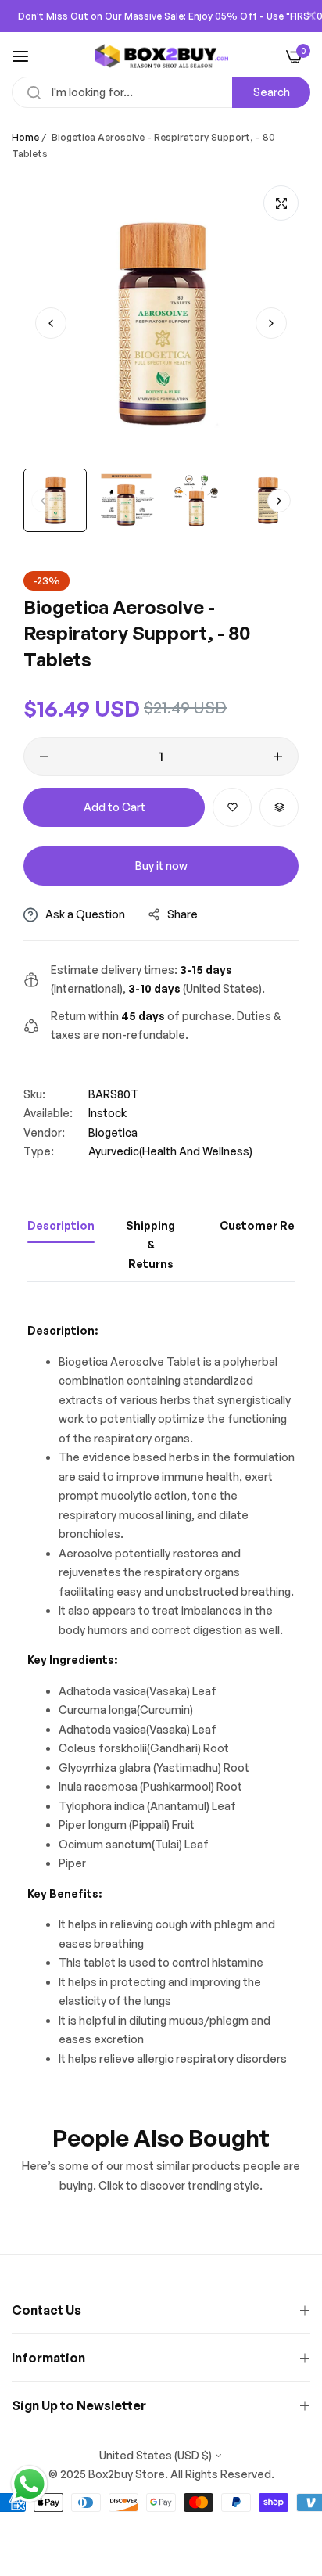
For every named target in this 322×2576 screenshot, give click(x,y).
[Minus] (44, 756)
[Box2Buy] (161, 56)
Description (61, 1225)
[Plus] (278, 756)
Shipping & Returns (150, 1245)
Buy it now (161, 866)
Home (25, 137)
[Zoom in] (281, 203)
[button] (271, 323)
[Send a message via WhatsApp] (29, 2484)
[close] (311, 16)
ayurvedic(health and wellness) (170, 1151)
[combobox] (161, 92)
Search (272, 92)
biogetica (113, 1132)
